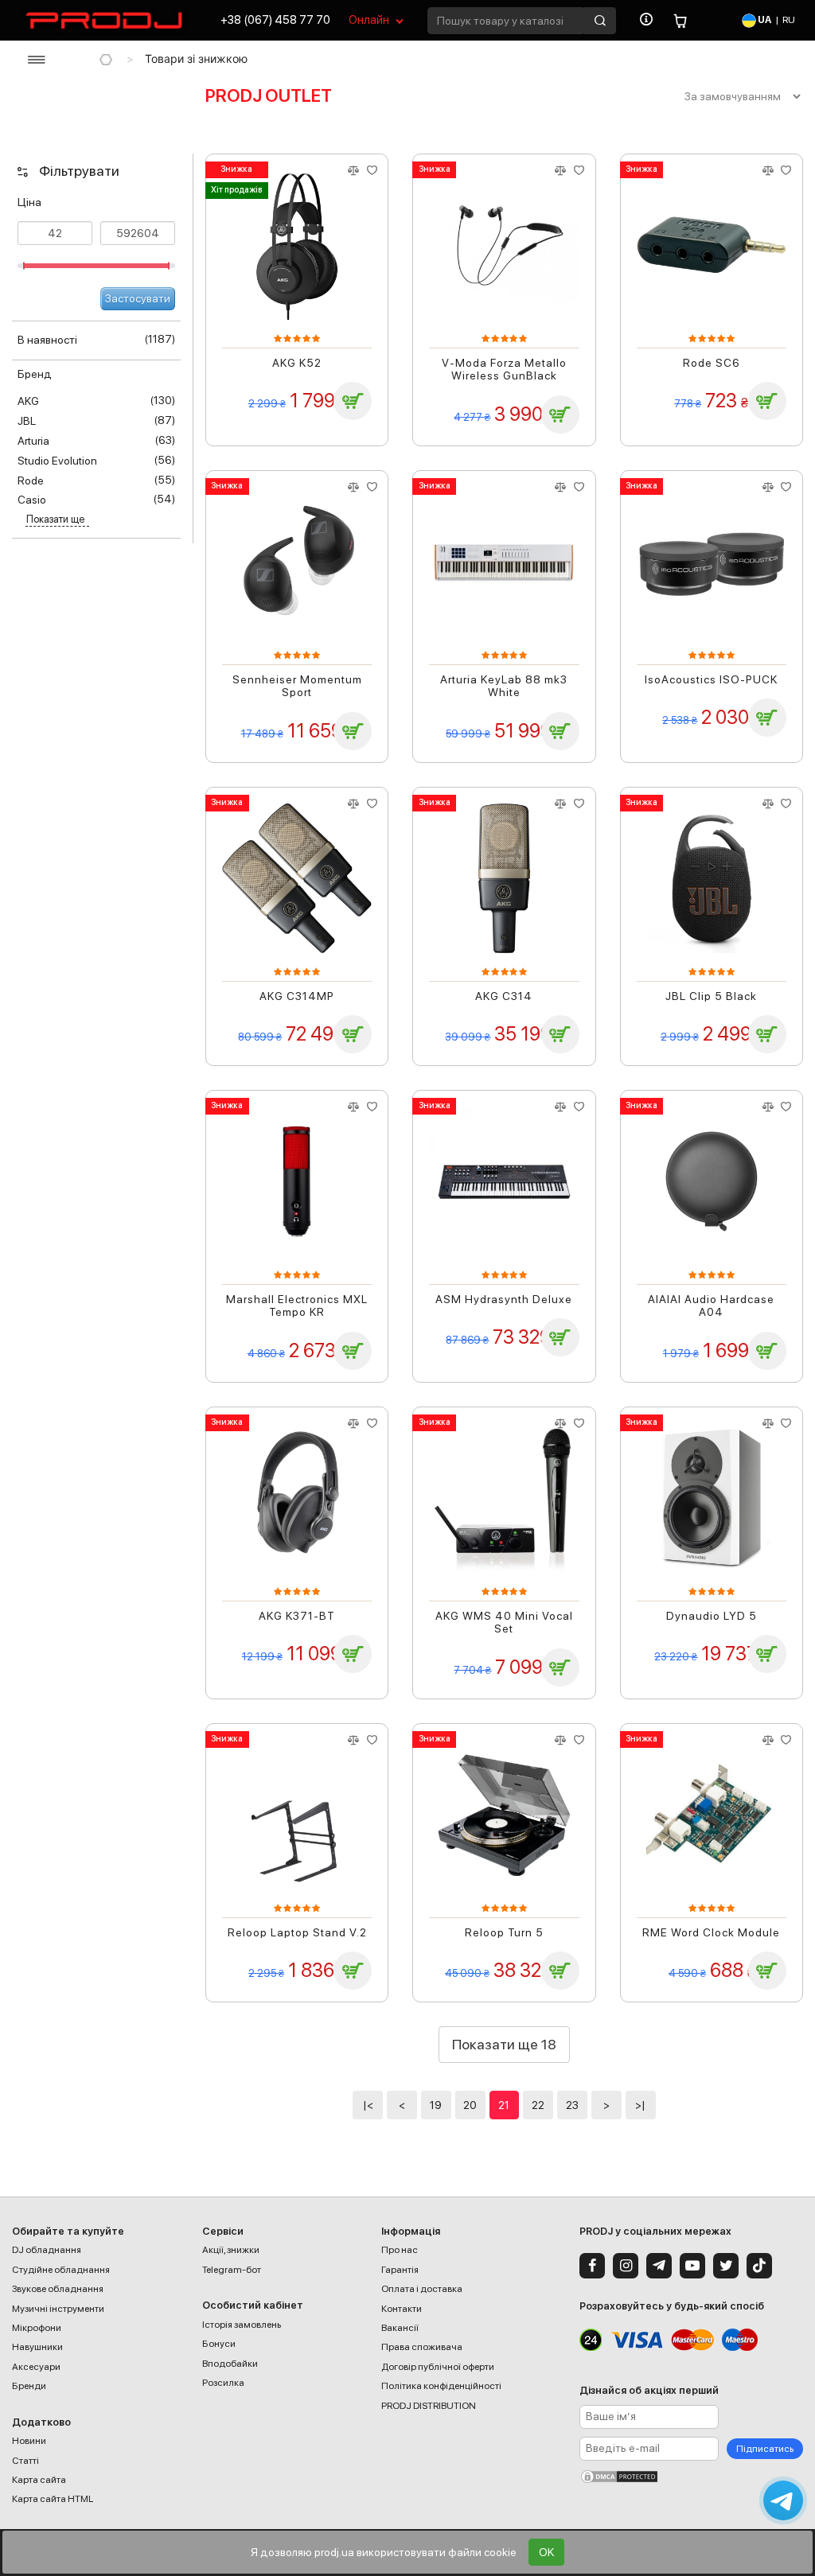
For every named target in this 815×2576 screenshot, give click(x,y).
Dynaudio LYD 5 (712, 1616)
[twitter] (726, 2266)
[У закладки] (372, 171)
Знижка (236, 169)
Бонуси (219, 2344)
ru (789, 20)
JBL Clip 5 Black (711, 996)
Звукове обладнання (58, 2289)
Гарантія (400, 2270)
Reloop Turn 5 (504, 1932)
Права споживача (422, 2347)
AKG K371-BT (297, 1616)
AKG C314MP (297, 996)
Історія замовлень (242, 2325)
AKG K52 (297, 363)
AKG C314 (504, 996)
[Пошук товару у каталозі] (600, 21)
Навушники (37, 2347)
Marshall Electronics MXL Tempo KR (297, 1306)
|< (368, 2105)
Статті (25, 2461)
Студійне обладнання (61, 2270)
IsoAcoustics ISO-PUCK (711, 679)
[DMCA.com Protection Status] (691, 2477)
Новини (29, 2441)
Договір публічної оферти (438, 2367)
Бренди (29, 2386)
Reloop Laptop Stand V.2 (297, 1932)
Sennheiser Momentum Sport (297, 686)
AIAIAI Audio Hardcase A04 (711, 1306)
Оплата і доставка (422, 2289)
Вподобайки (230, 2364)
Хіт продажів (236, 190)
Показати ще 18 (504, 2044)
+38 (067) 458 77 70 (275, 20)
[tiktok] (759, 2266)
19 (436, 2105)
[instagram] (626, 2266)
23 (572, 2105)
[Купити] (353, 401)
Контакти (402, 2309)
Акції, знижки (231, 2250)
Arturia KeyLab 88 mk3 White (504, 686)
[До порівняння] (354, 171)
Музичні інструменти (58, 2309)
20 (470, 2105)
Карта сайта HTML (53, 2499)
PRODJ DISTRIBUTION (429, 2406)
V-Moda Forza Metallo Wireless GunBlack (504, 370)
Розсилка (223, 2383)
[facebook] (592, 2266)
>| (640, 2105)
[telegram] (659, 2266)
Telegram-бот (232, 2270)
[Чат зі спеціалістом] (783, 2500)
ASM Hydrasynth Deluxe (504, 1299)
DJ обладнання (47, 2250)
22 (538, 2105)
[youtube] (692, 2266)
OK (546, 2552)
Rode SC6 (712, 363)
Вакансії (400, 2328)
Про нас (400, 2250)
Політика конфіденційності (441, 2386)
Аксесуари (36, 2367)
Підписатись (765, 2449)
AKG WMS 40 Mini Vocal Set (504, 1623)
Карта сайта (39, 2480)
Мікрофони (37, 2328)
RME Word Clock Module (711, 1932)
